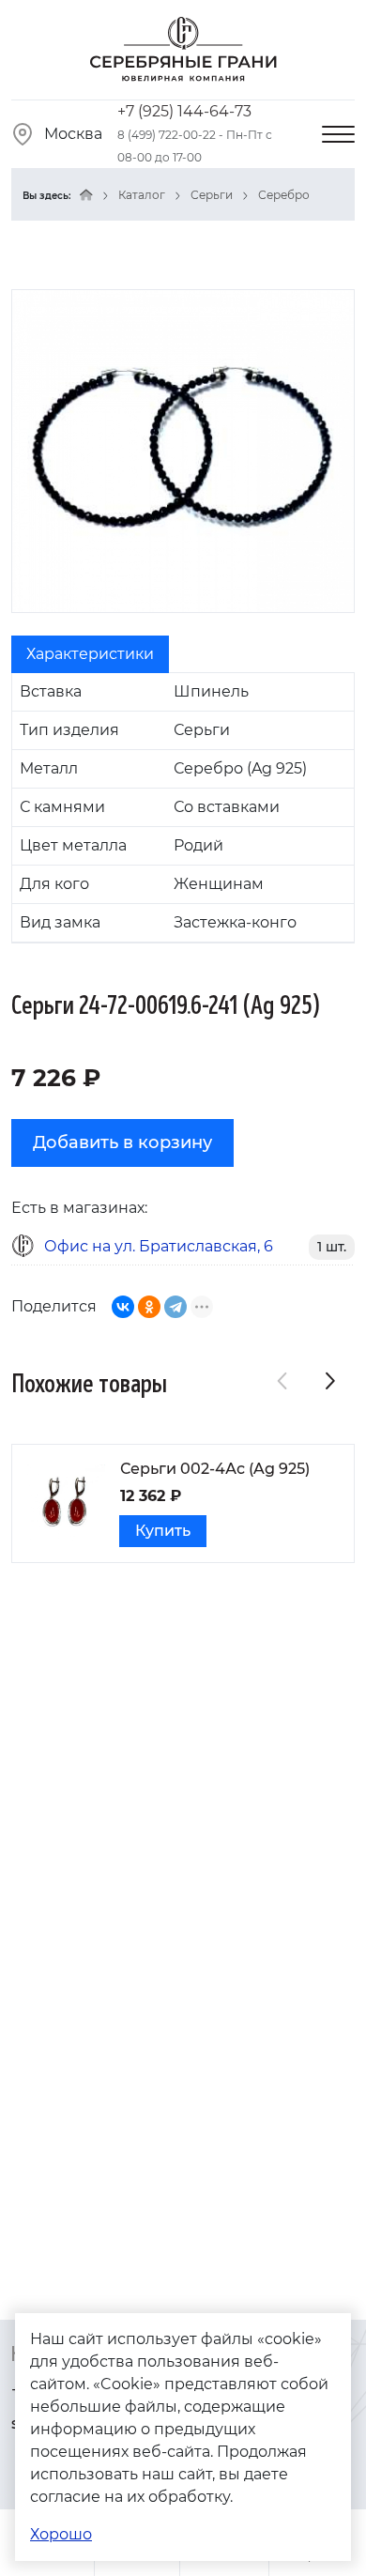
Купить (163, 1531)
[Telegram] (175, 1307)
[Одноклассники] (149, 1307)
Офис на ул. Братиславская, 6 (159, 1246)
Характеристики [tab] (90, 654)
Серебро (284, 195)
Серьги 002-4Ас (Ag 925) (215, 1469)
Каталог (142, 195)
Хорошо (61, 2534)
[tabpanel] (183, 808)
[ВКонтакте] (123, 1307)
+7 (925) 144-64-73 (184, 111)
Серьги (212, 195)
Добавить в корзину (122, 1142)
